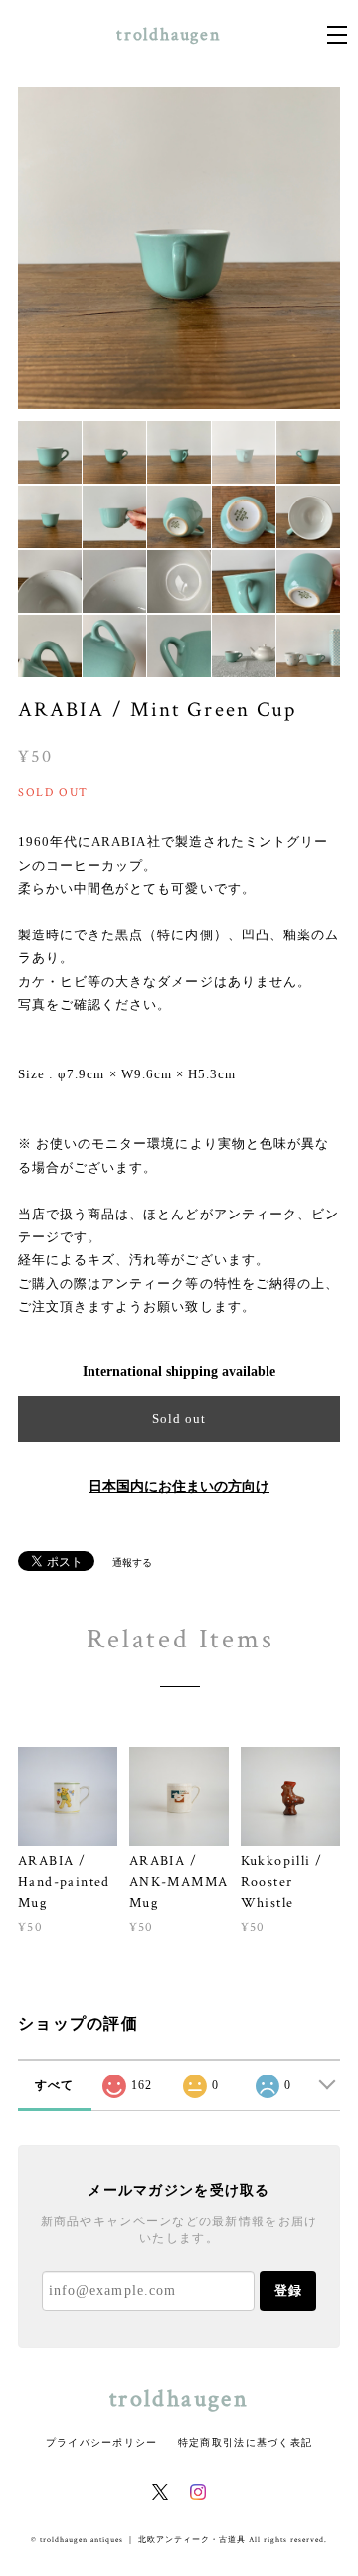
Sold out (179, 1419)
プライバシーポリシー (102, 2442)
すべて (55, 2085)
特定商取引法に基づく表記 (245, 2442)
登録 (288, 2290)
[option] (179, 248)
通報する (132, 1563)
